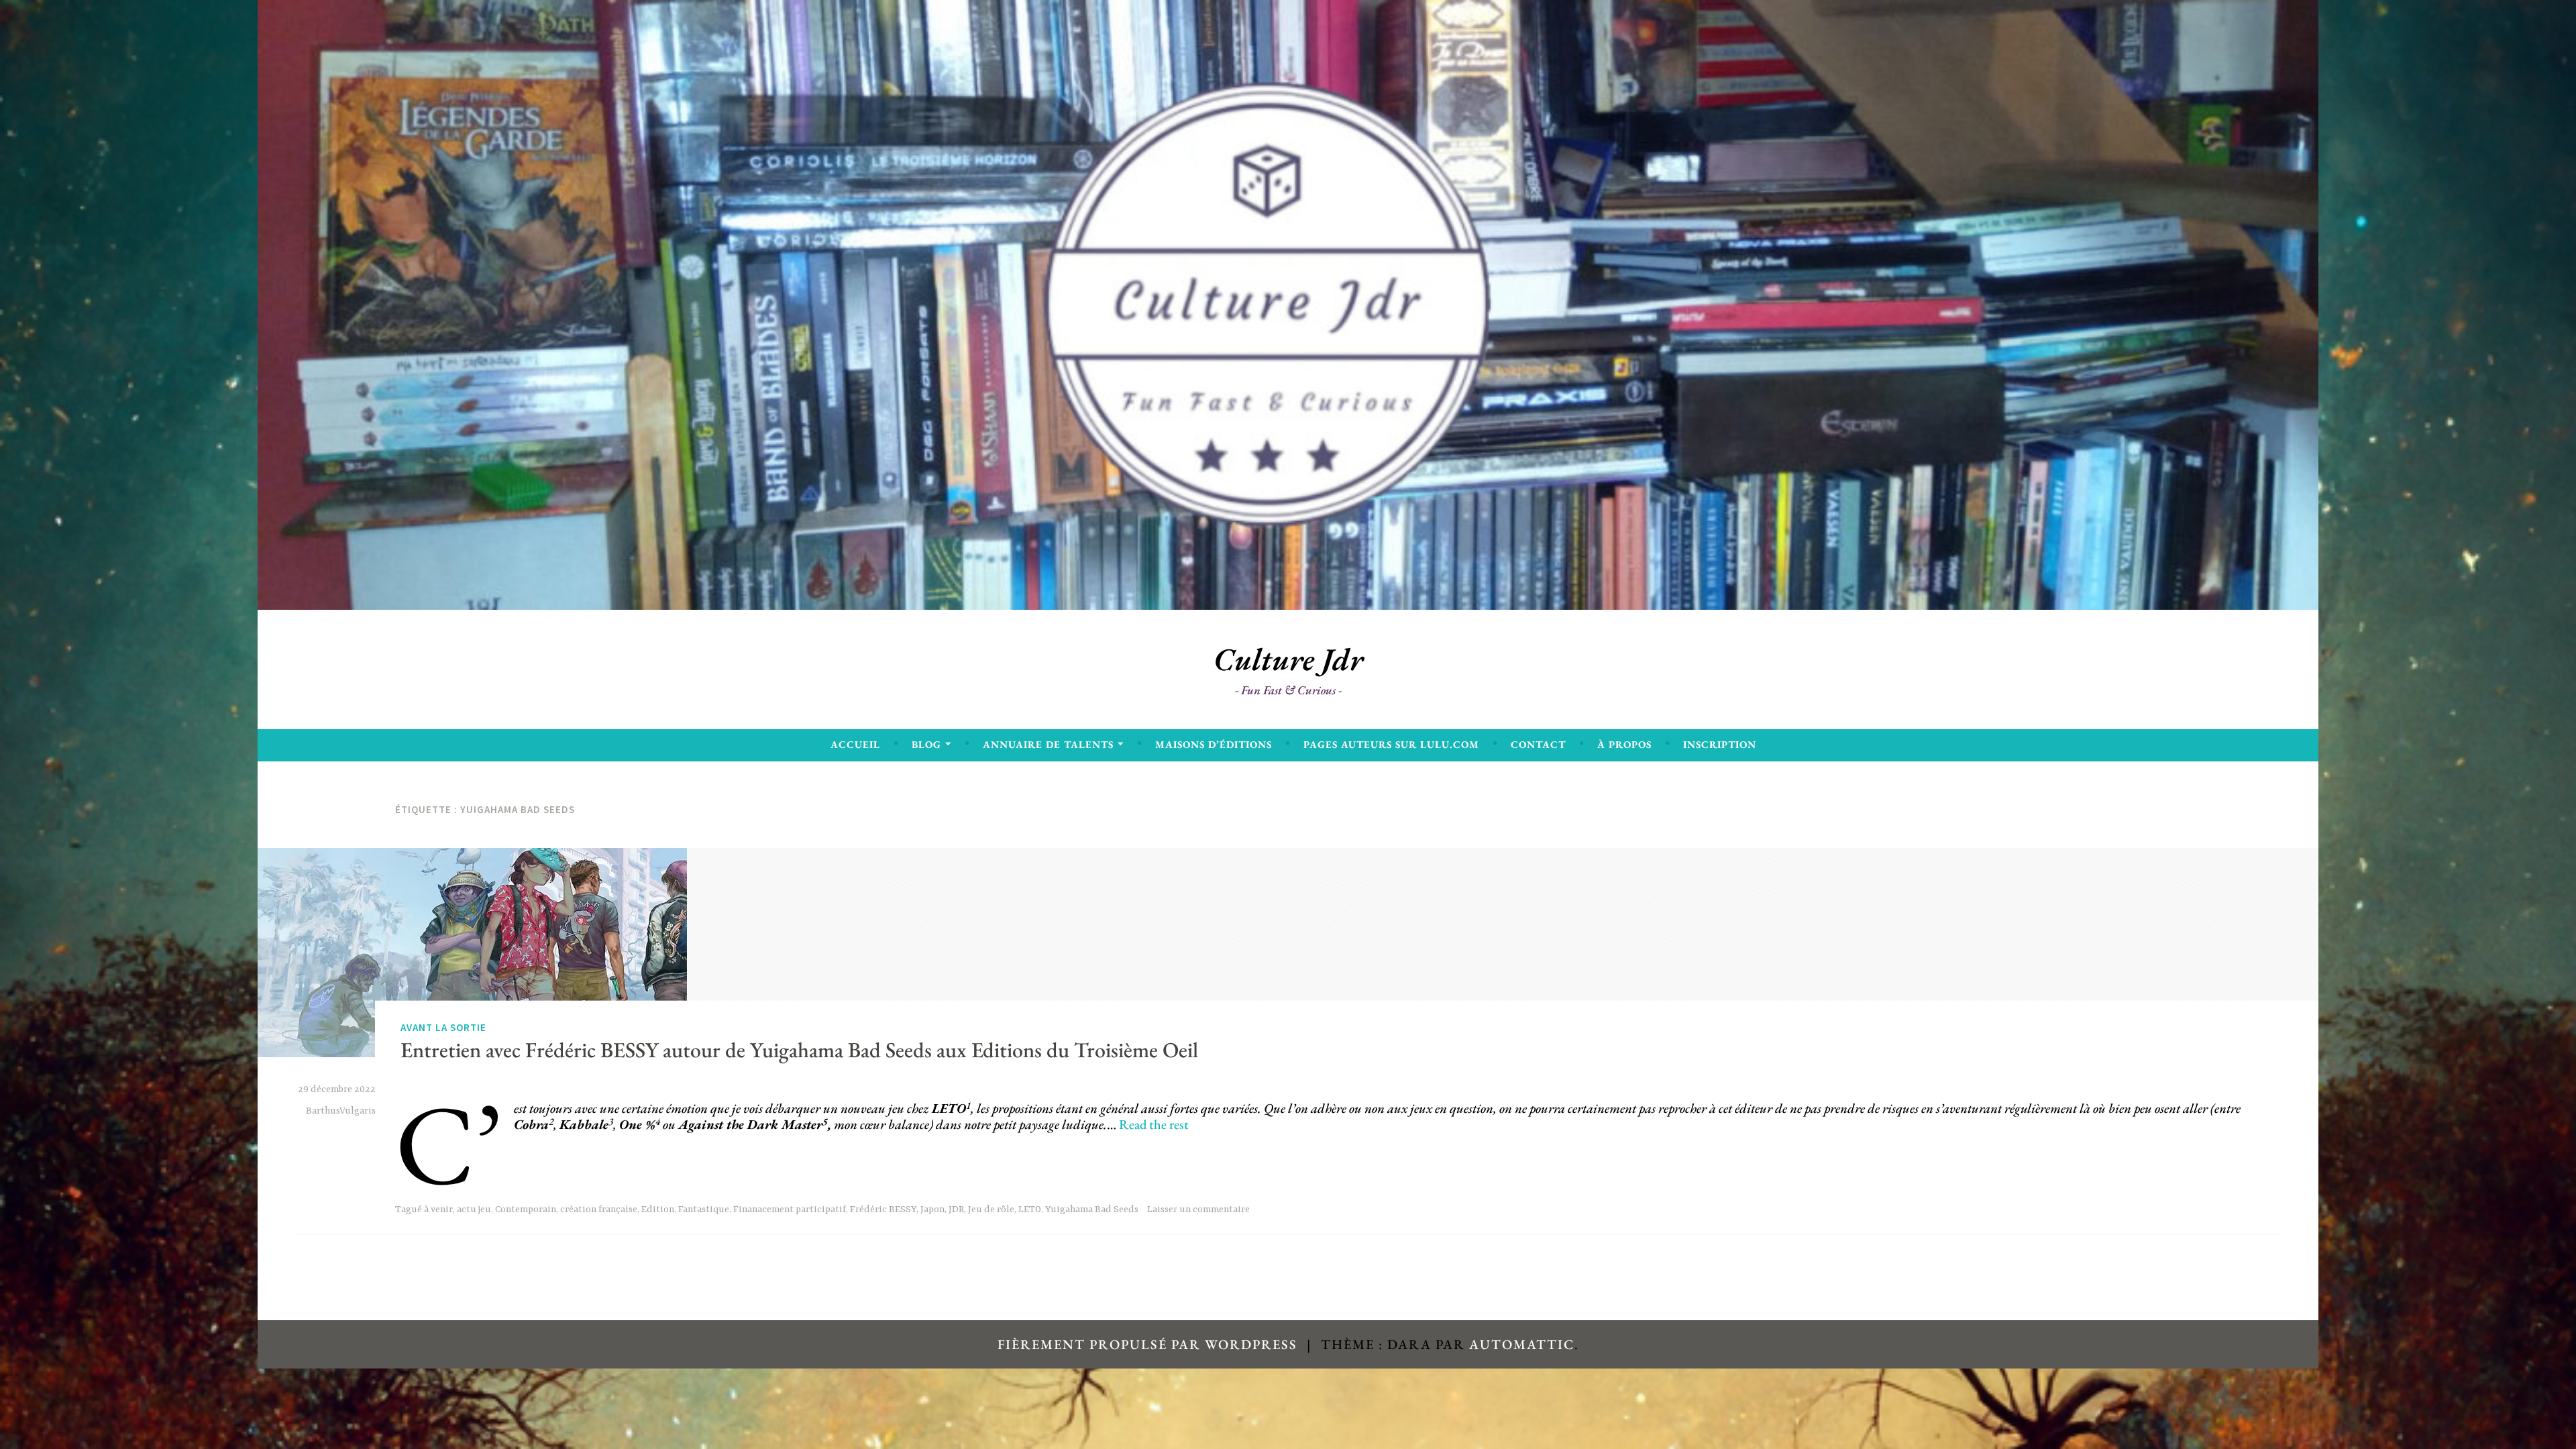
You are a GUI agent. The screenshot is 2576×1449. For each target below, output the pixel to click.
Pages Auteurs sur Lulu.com (1391, 744)
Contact (1538, 744)
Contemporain (526, 1210)
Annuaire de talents (1048, 744)
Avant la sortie (443, 1027)
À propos (1624, 744)
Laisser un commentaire (1198, 1210)
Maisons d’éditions (1214, 744)
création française (599, 1210)
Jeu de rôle (991, 1210)
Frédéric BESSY (883, 1210)
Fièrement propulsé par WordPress (1147, 1344)
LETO (1030, 1210)
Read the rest (1154, 1124)
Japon (932, 1210)
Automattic (1522, 1344)
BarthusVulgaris (341, 1111)
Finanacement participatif (790, 1210)
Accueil (855, 744)
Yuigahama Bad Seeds (1092, 1210)
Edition (658, 1210)
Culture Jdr (1288, 659)
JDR (956, 1210)
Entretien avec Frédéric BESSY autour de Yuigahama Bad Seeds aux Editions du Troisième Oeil (799, 1049)
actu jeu (474, 1210)
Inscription (1720, 744)
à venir (438, 1210)
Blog (926, 744)
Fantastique (704, 1210)
